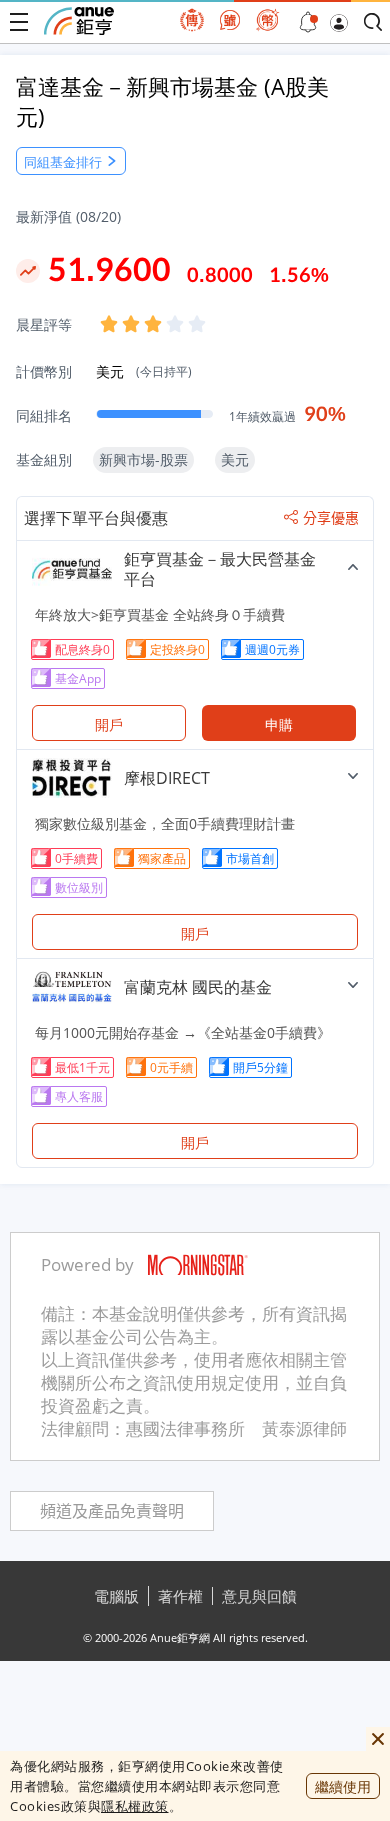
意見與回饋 (259, 1596)
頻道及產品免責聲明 (112, 1511)
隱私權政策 (135, 1806)
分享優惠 (331, 518)
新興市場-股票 (143, 459)
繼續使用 (343, 1786)
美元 (144, 371)
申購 (279, 724)
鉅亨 (79, 21)
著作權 (180, 1596)
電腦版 (116, 1596)
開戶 (109, 724)
